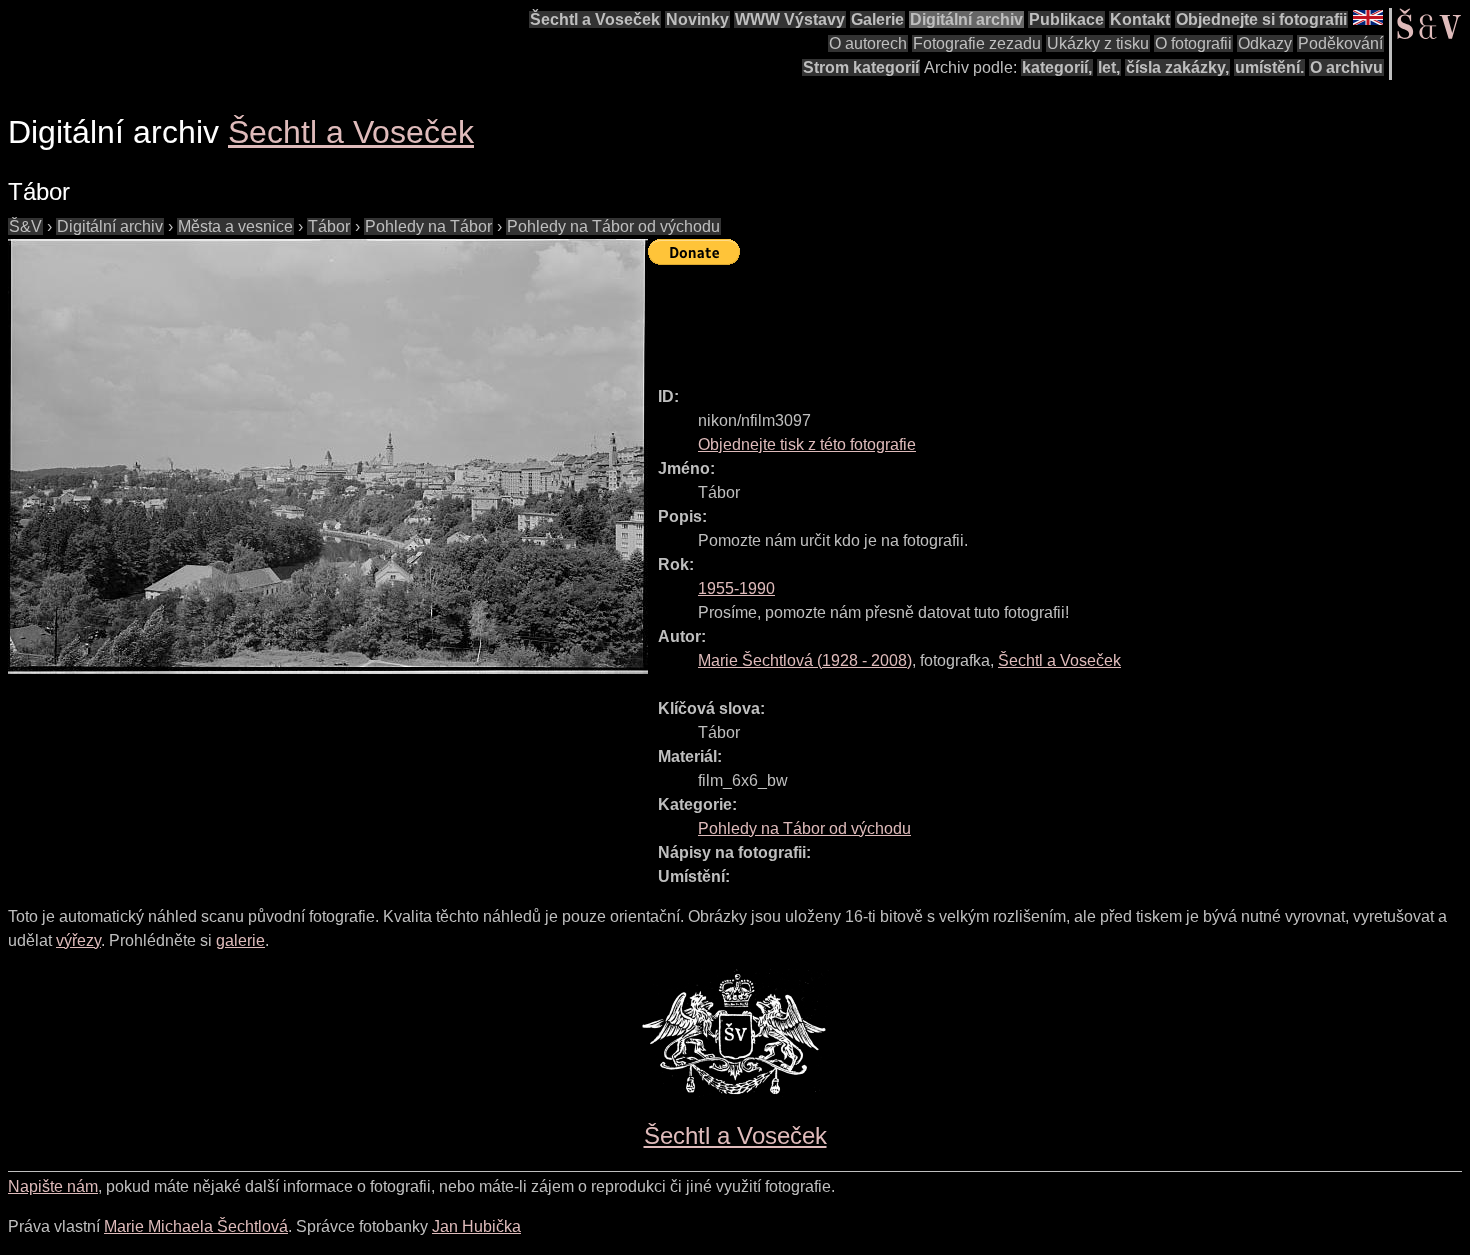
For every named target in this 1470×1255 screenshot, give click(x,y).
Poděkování (1340, 43)
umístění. (1269, 67)
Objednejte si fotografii (1261, 19)
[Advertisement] (1012, 317)
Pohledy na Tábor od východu (613, 226)
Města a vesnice (235, 226)
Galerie (877, 19)
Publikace (1066, 19)
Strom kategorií (861, 67)
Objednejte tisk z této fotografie (807, 444)
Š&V (25, 226)
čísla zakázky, (1177, 67)
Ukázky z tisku (1098, 43)
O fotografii (1193, 43)
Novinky (697, 19)
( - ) (805, 660)
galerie (240, 940)
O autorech (868, 43)
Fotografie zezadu (977, 43)
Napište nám (53, 1186)
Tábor (329, 226)
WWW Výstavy (790, 19)
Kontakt (1140, 19)
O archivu (1346, 67)
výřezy (78, 940)
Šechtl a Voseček (595, 19)
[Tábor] (328, 456)
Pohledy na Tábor (428, 226)
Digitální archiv (966, 19)
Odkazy (1265, 43)
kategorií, (1057, 67)
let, (1109, 67)
